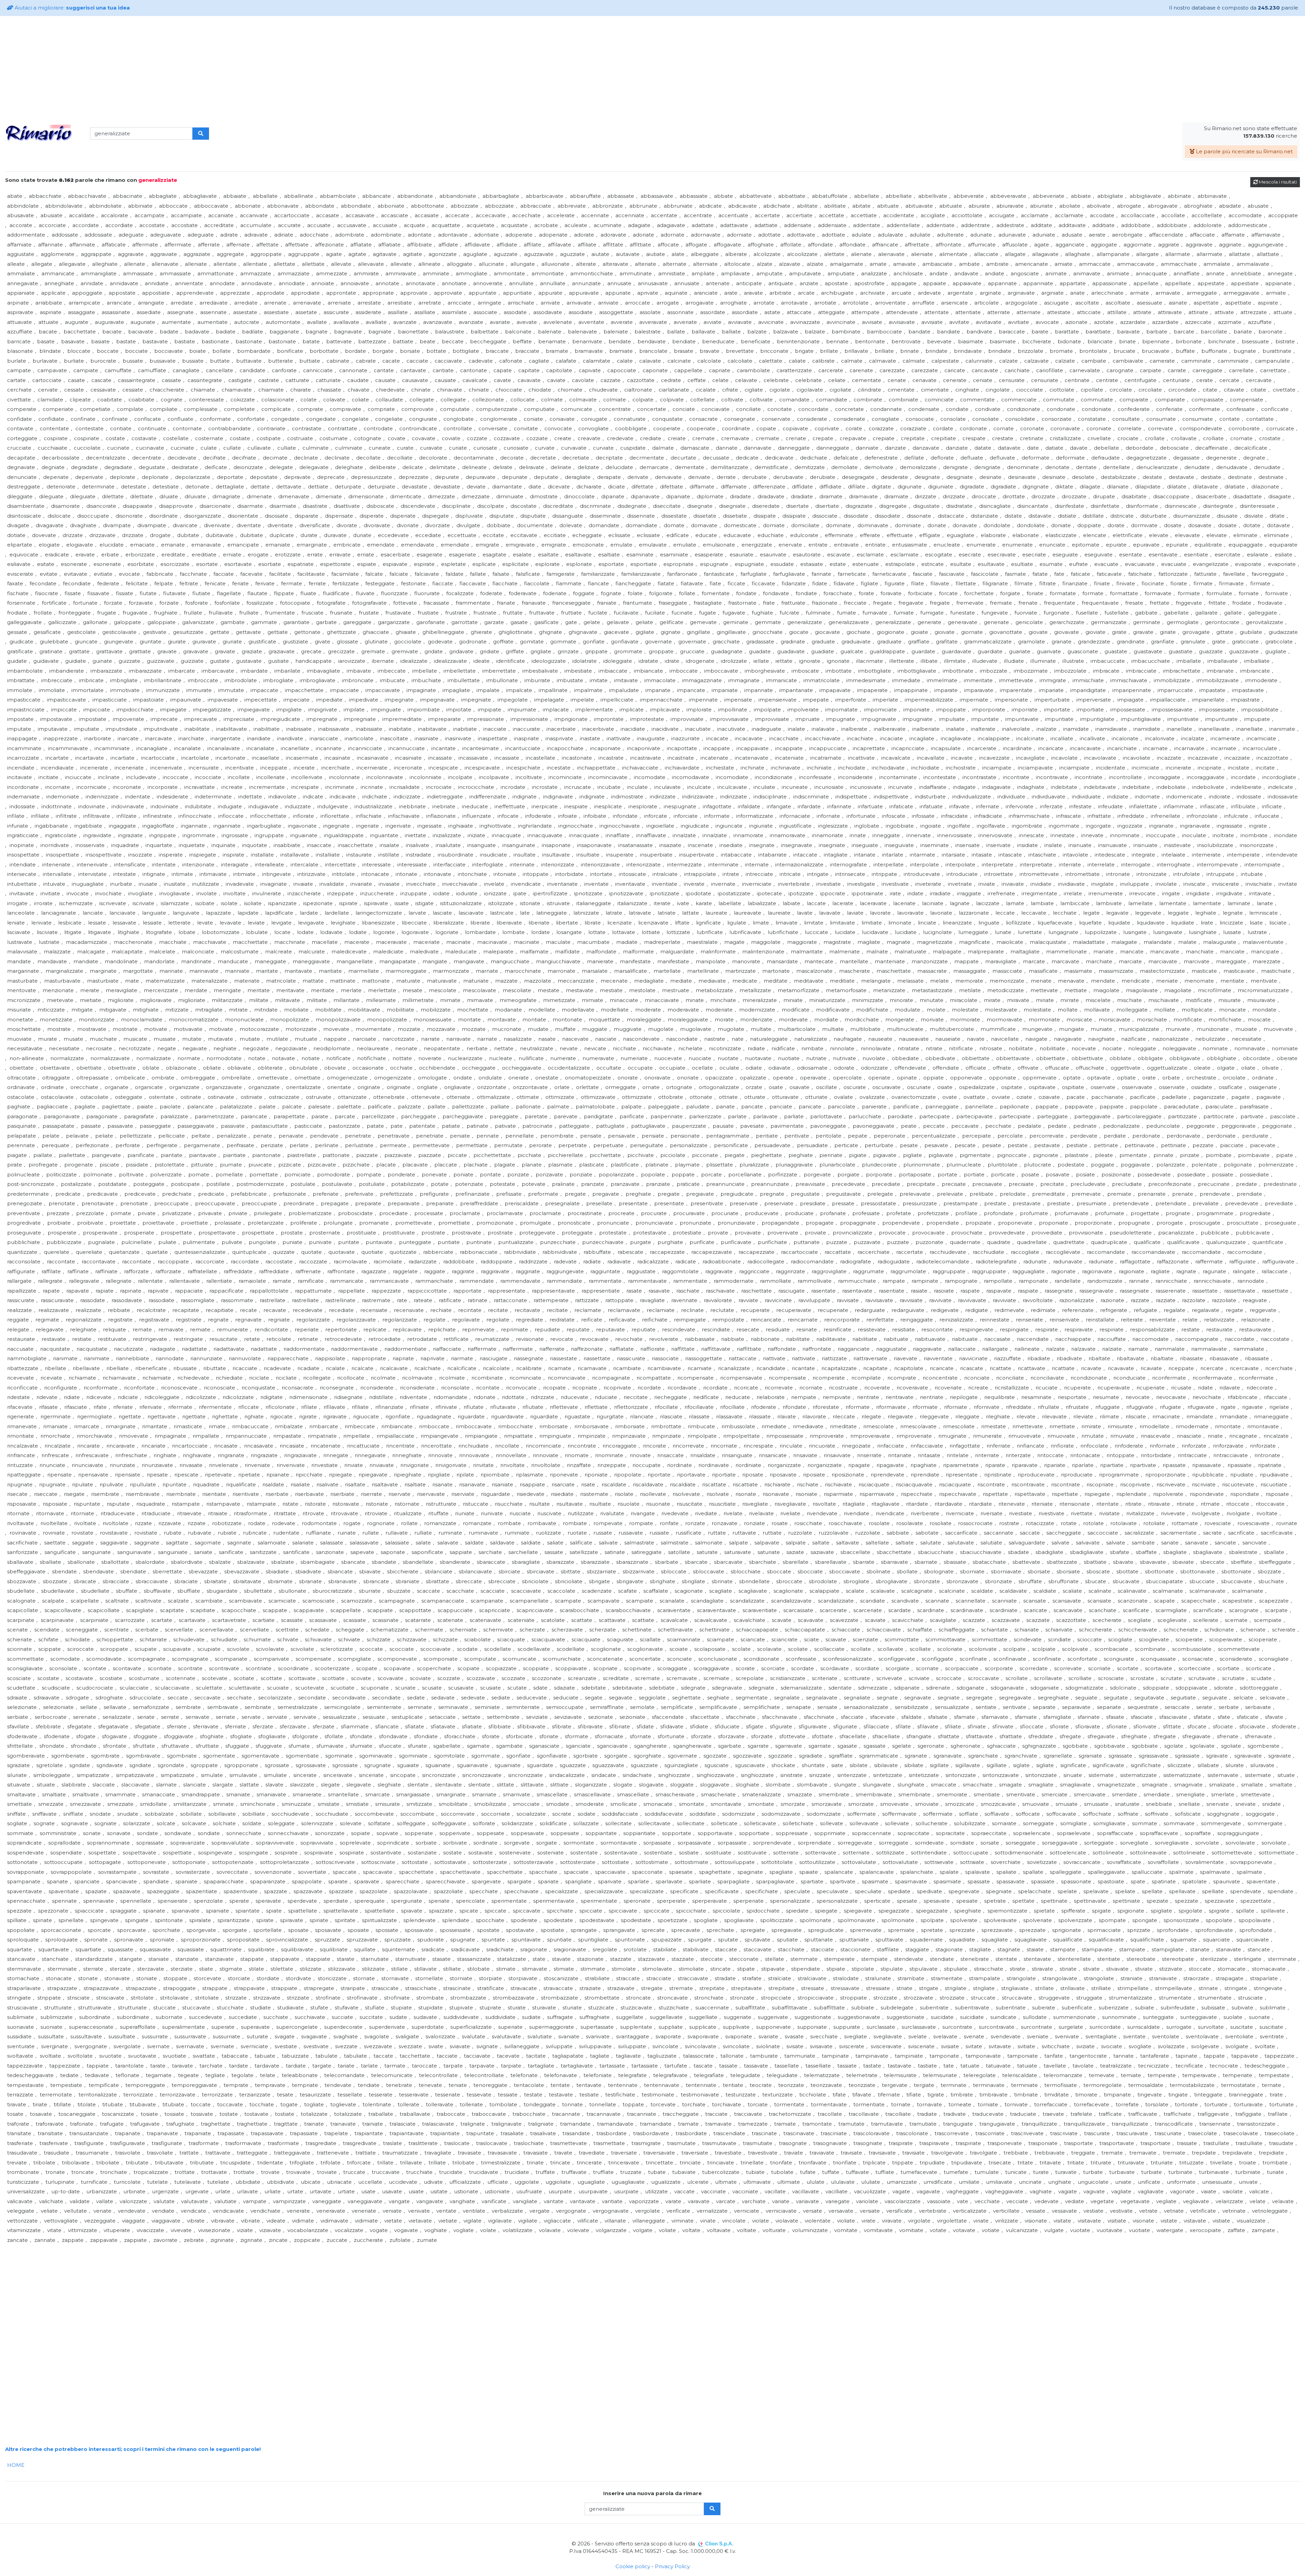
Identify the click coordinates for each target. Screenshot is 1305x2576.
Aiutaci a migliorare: (72, 8)
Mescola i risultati (1277, 182)
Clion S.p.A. (719, 2544)
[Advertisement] (652, 69)
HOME (16, 2465)
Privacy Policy (672, 2566)
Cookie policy (633, 2566)
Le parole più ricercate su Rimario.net (1244, 151)
